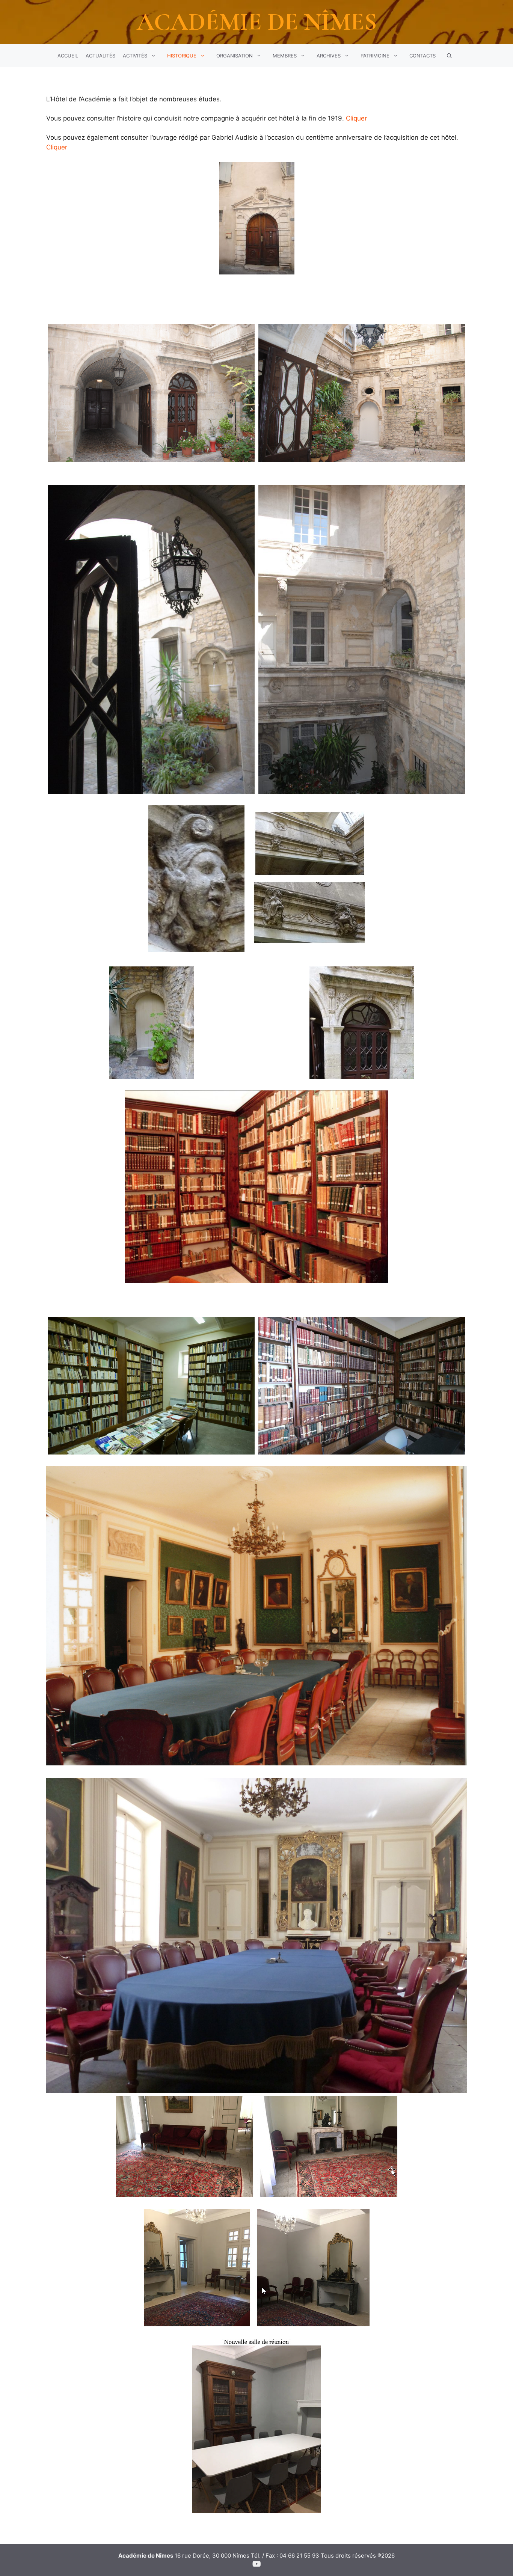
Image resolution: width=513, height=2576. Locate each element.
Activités (135, 56)
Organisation (235, 56)
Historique (182, 56)
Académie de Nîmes (257, 22)
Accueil (68, 56)
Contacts (422, 56)
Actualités (100, 56)
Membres (285, 56)
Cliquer (356, 118)
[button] (449, 56)
